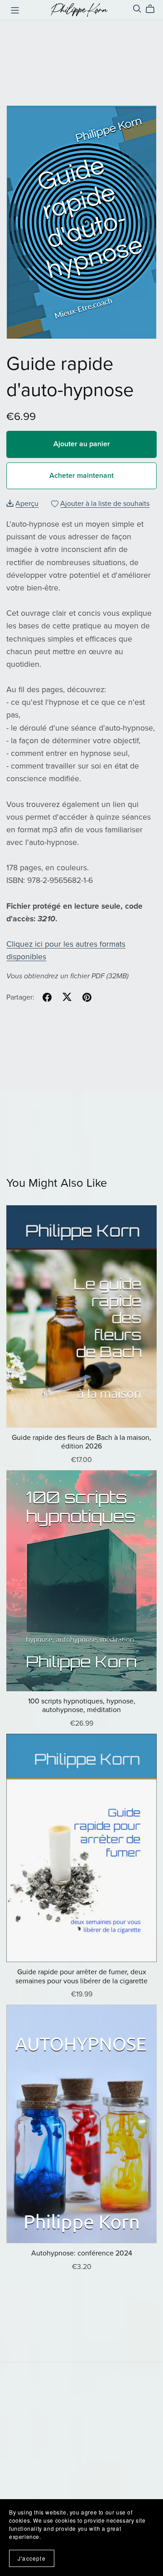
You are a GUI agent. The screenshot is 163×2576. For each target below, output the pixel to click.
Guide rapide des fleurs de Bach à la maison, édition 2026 (81, 1442)
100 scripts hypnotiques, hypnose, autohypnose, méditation (82, 1706)
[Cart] (154, 9)
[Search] (137, 9)
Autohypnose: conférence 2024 (82, 2253)
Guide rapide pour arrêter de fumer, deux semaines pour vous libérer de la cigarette (81, 1976)
